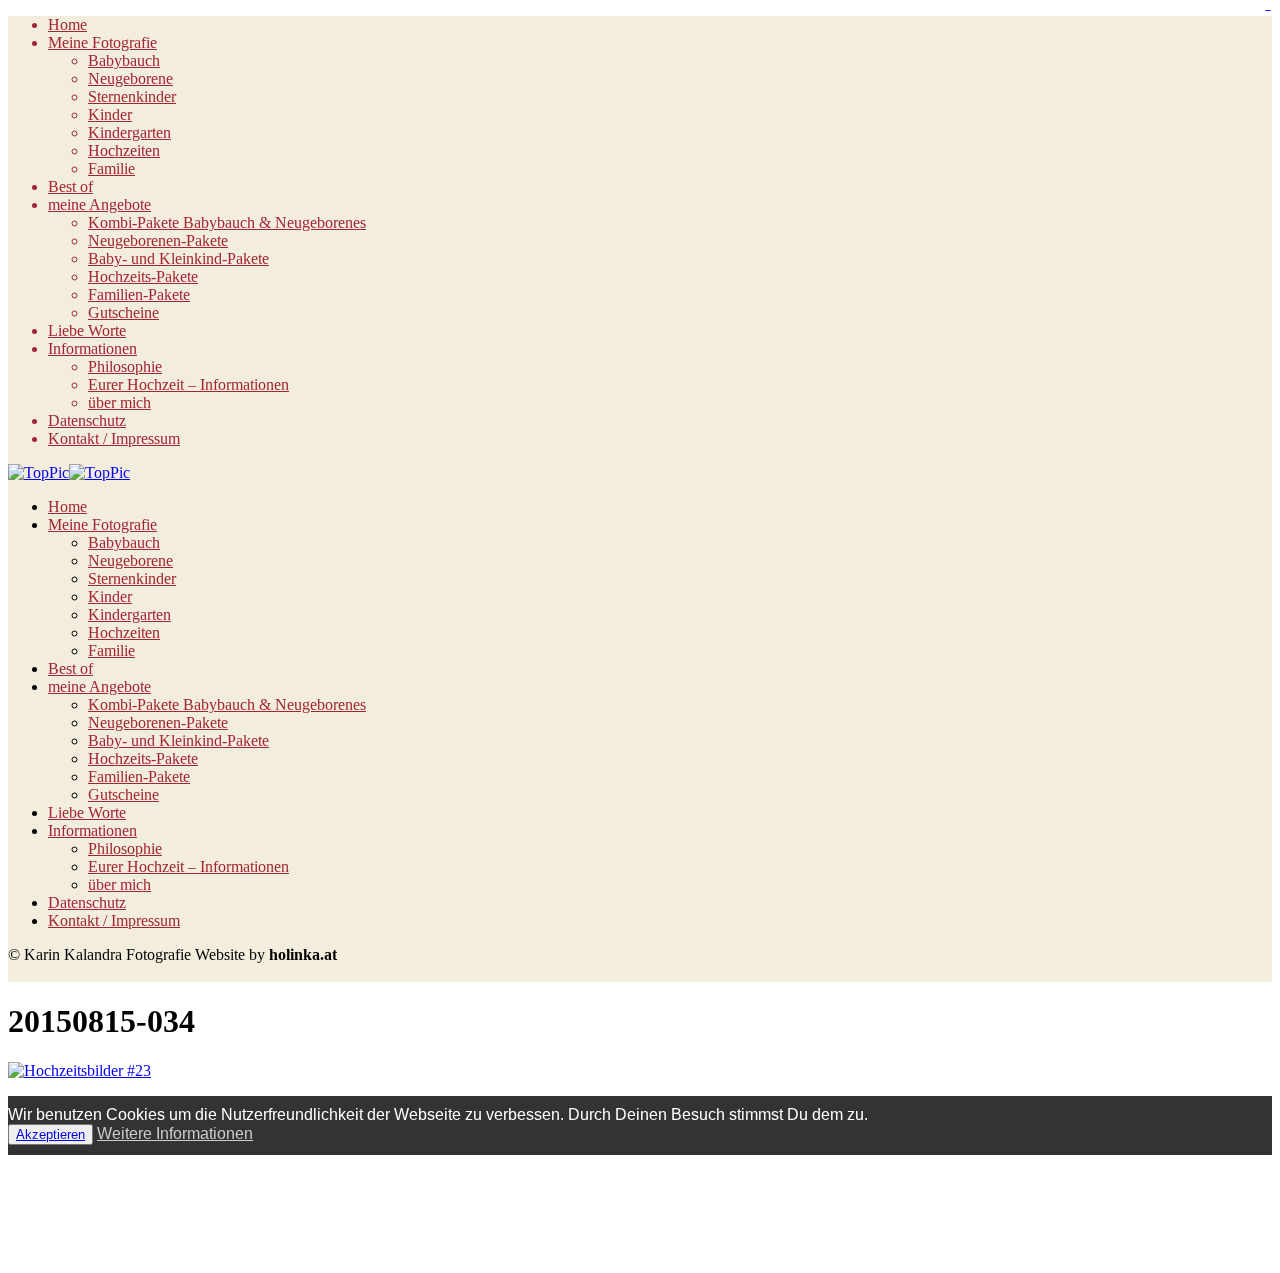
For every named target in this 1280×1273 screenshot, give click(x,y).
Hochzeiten (124, 150)
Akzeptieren (50, 1134)
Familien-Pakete (139, 294)
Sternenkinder (132, 96)
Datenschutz (87, 420)
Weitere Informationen (175, 1133)
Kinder (110, 114)
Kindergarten (129, 132)
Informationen (92, 348)
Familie (111, 168)
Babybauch (124, 60)
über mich (119, 402)
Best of (70, 186)
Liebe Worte (87, 330)
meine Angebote (99, 204)
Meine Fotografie (102, 42)
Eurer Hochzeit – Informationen (188, 384)
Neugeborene (130, 78)
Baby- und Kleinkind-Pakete (178, 258)
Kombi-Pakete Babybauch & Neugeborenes (227, 222)
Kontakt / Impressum (114, 438)
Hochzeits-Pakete (143, 276)
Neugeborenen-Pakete (158, 240)
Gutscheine (123, 312)
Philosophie (125, 366)
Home (67, 24)
